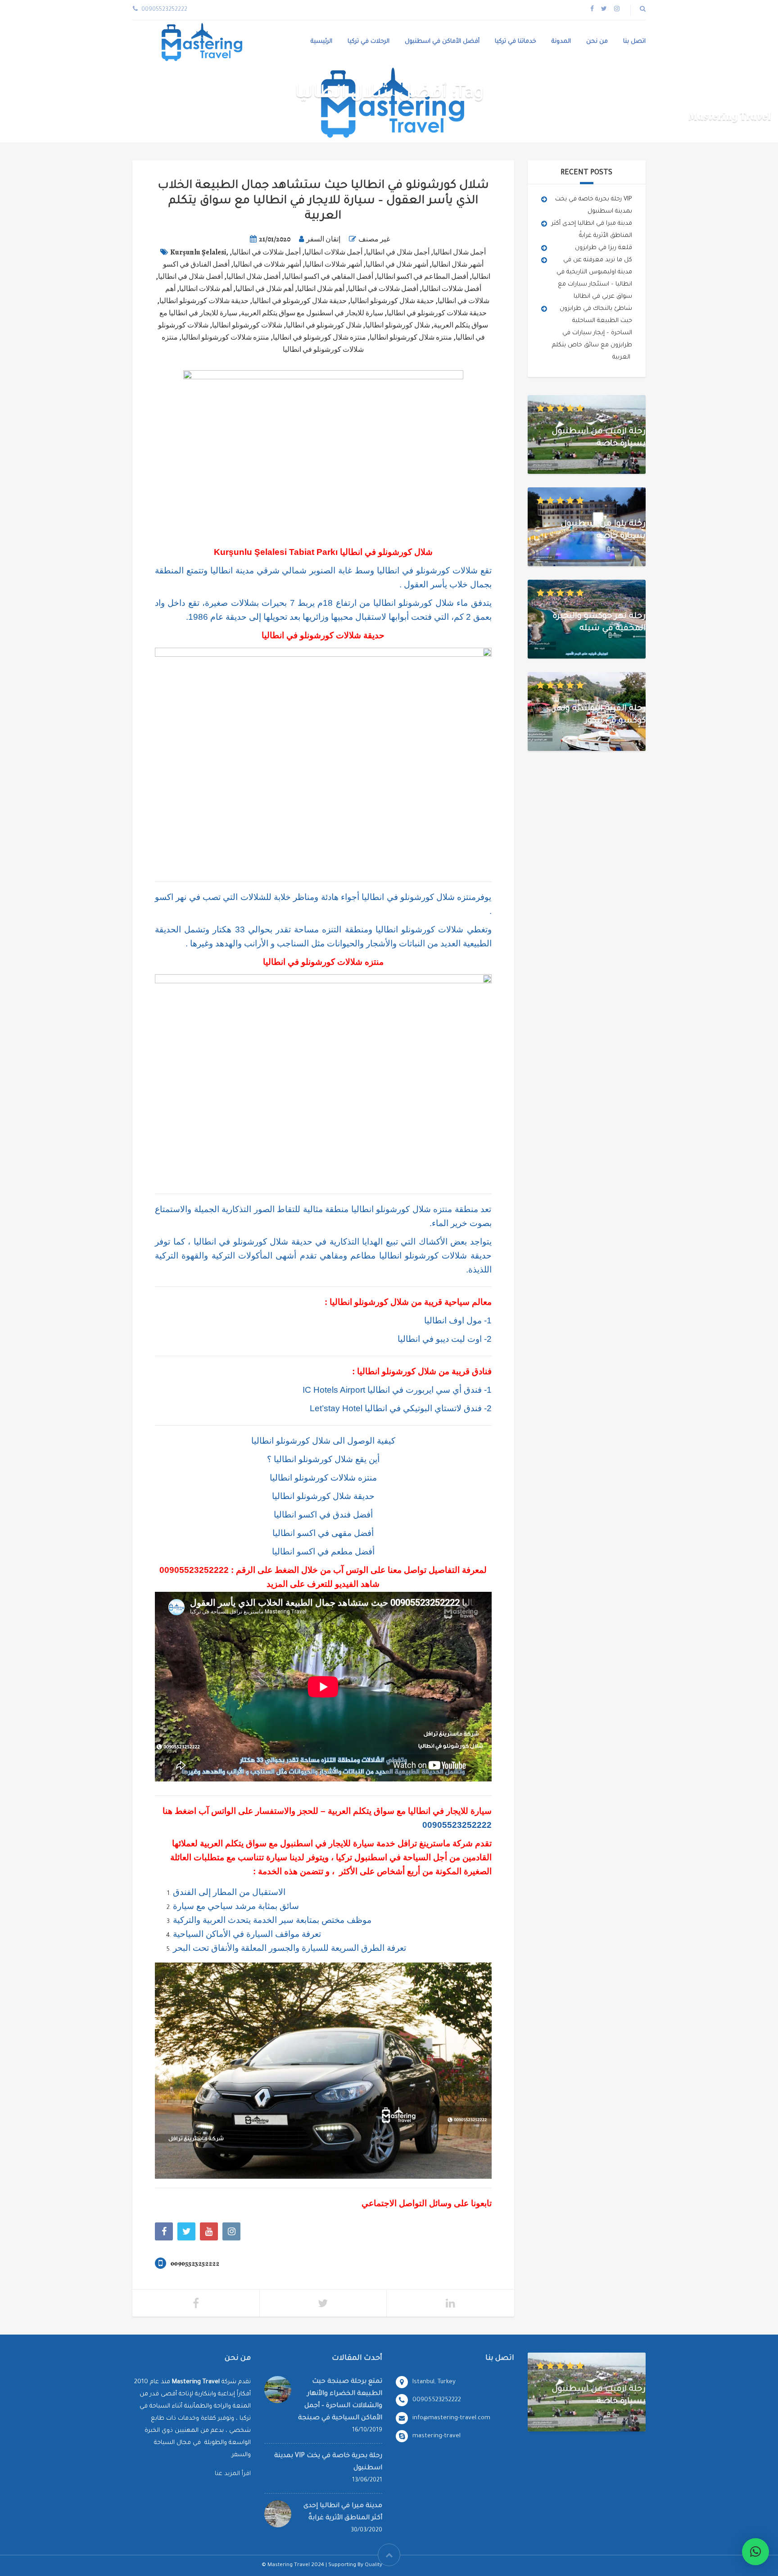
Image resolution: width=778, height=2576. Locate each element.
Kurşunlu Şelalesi (198, 252)
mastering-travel (436, 2436)
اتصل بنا (634, 42)
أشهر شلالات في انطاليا (267, 264)
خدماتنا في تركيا (516, 42)
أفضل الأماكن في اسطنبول (442, 42)
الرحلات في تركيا (369, 42)
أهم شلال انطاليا (321, 289)
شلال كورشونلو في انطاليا (324, 325)
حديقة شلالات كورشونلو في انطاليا (437, 313)
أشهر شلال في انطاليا (397, 264)
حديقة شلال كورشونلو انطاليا (392, 301)
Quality (373, 2565)
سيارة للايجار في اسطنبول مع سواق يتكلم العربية (312, 313)
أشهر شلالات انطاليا (333, 264)
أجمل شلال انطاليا (459, 252)
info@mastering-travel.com (451, 2418)
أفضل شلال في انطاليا (190, 277)
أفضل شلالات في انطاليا (383, 289)
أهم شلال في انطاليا (265, 289)
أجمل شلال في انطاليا (398, 252)
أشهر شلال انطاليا (458, 264)
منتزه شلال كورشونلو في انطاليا (319, 337)
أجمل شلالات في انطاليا (266, 252)
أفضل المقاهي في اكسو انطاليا (329, 277)
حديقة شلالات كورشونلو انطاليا (204, 301)
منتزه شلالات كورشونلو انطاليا (225, 337)
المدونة (561, 42)
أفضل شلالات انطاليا (452, 289)
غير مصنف (374, 239)
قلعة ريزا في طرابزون (604, 248)
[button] (755, 2552)
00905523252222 (194, 1570)
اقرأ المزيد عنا (233, 2474)
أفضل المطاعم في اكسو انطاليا (423, 277)
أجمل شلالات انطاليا (333, 252)
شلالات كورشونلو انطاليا (247, 325)
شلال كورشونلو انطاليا (398, 325)
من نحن (597, 42)
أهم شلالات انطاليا (206, 289)
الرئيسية (321, 42)
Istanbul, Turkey (434, 2382)
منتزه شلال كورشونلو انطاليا (411, 337)
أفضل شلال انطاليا (253, 277)
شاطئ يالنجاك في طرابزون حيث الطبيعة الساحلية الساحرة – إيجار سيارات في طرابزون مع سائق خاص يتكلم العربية (592, 333)
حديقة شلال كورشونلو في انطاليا (299, 301)
